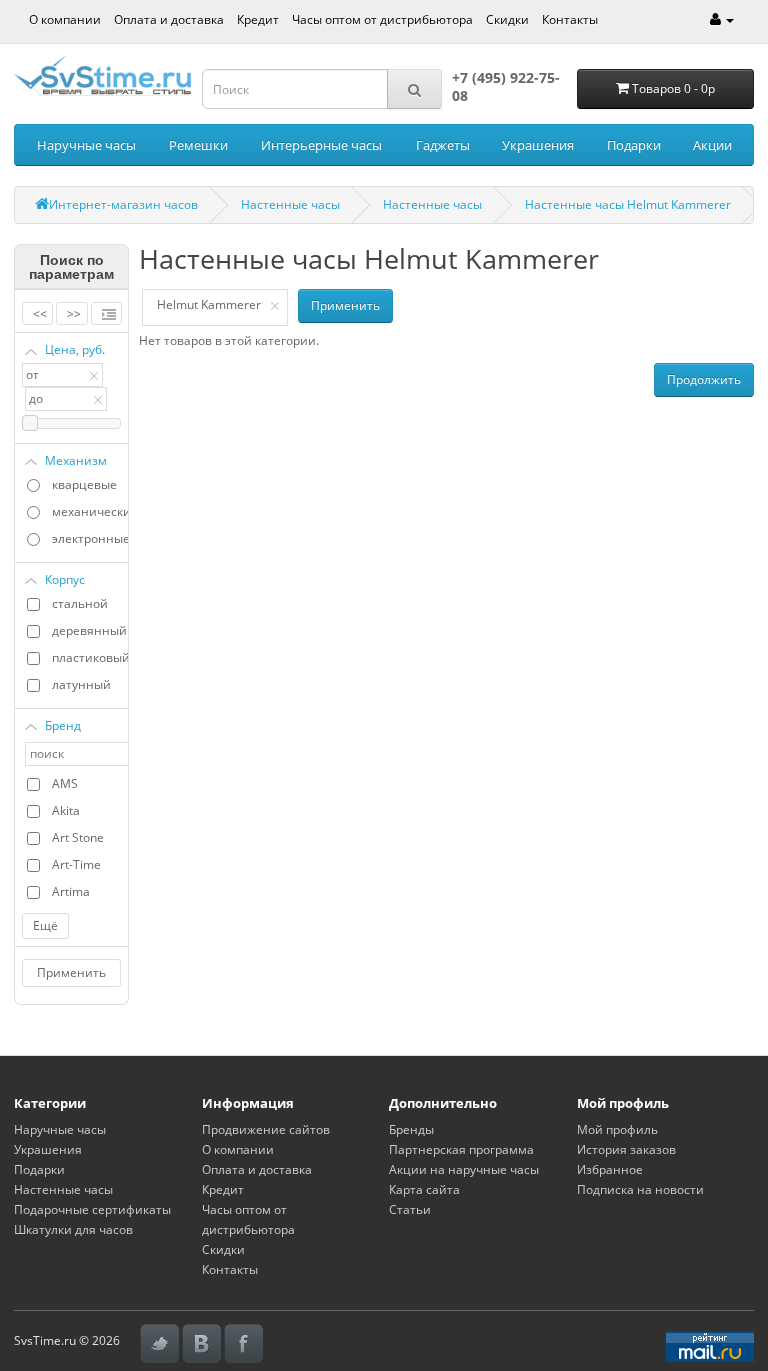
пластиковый (90, 657)
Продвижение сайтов (266, 1129)
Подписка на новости (640, 1189)
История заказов (626, 1149)
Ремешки (198, 145)
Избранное (610, 1169)
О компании (65, 19)
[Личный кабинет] (722, 19)
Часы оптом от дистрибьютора (382, 19)
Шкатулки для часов (73, 1229)
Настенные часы (290, 204)
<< (40, 313)
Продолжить (704, 379)
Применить (71, 972)
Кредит (258, 19)
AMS (65, 783)
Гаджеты (443, 145)
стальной (80, 603)
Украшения (538, 145)
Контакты (570, 19)
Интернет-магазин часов (123, 204)
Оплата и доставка (169, 19)
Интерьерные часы (321, 145)
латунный (81, 684)
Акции (712, 145)
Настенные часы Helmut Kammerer (628, 204)
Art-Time (76, 864)
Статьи (410, 1209)
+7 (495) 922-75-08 (506, 86)
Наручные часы (86, 145)
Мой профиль (617, 1129)
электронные (90, 538)
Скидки (507, 19)
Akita (66, 810)
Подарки (634, 145)
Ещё (45, 925)
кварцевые (84, 484)
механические (90, 511)
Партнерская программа (461, 1149)
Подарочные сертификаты (92, 1209)
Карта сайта (424, 1189)
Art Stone (78, 837)
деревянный (89, 630)
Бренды (411, 1129)
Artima (71, 891)
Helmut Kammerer (209, 304)
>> (74, 313)
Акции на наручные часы (464, 1169)
